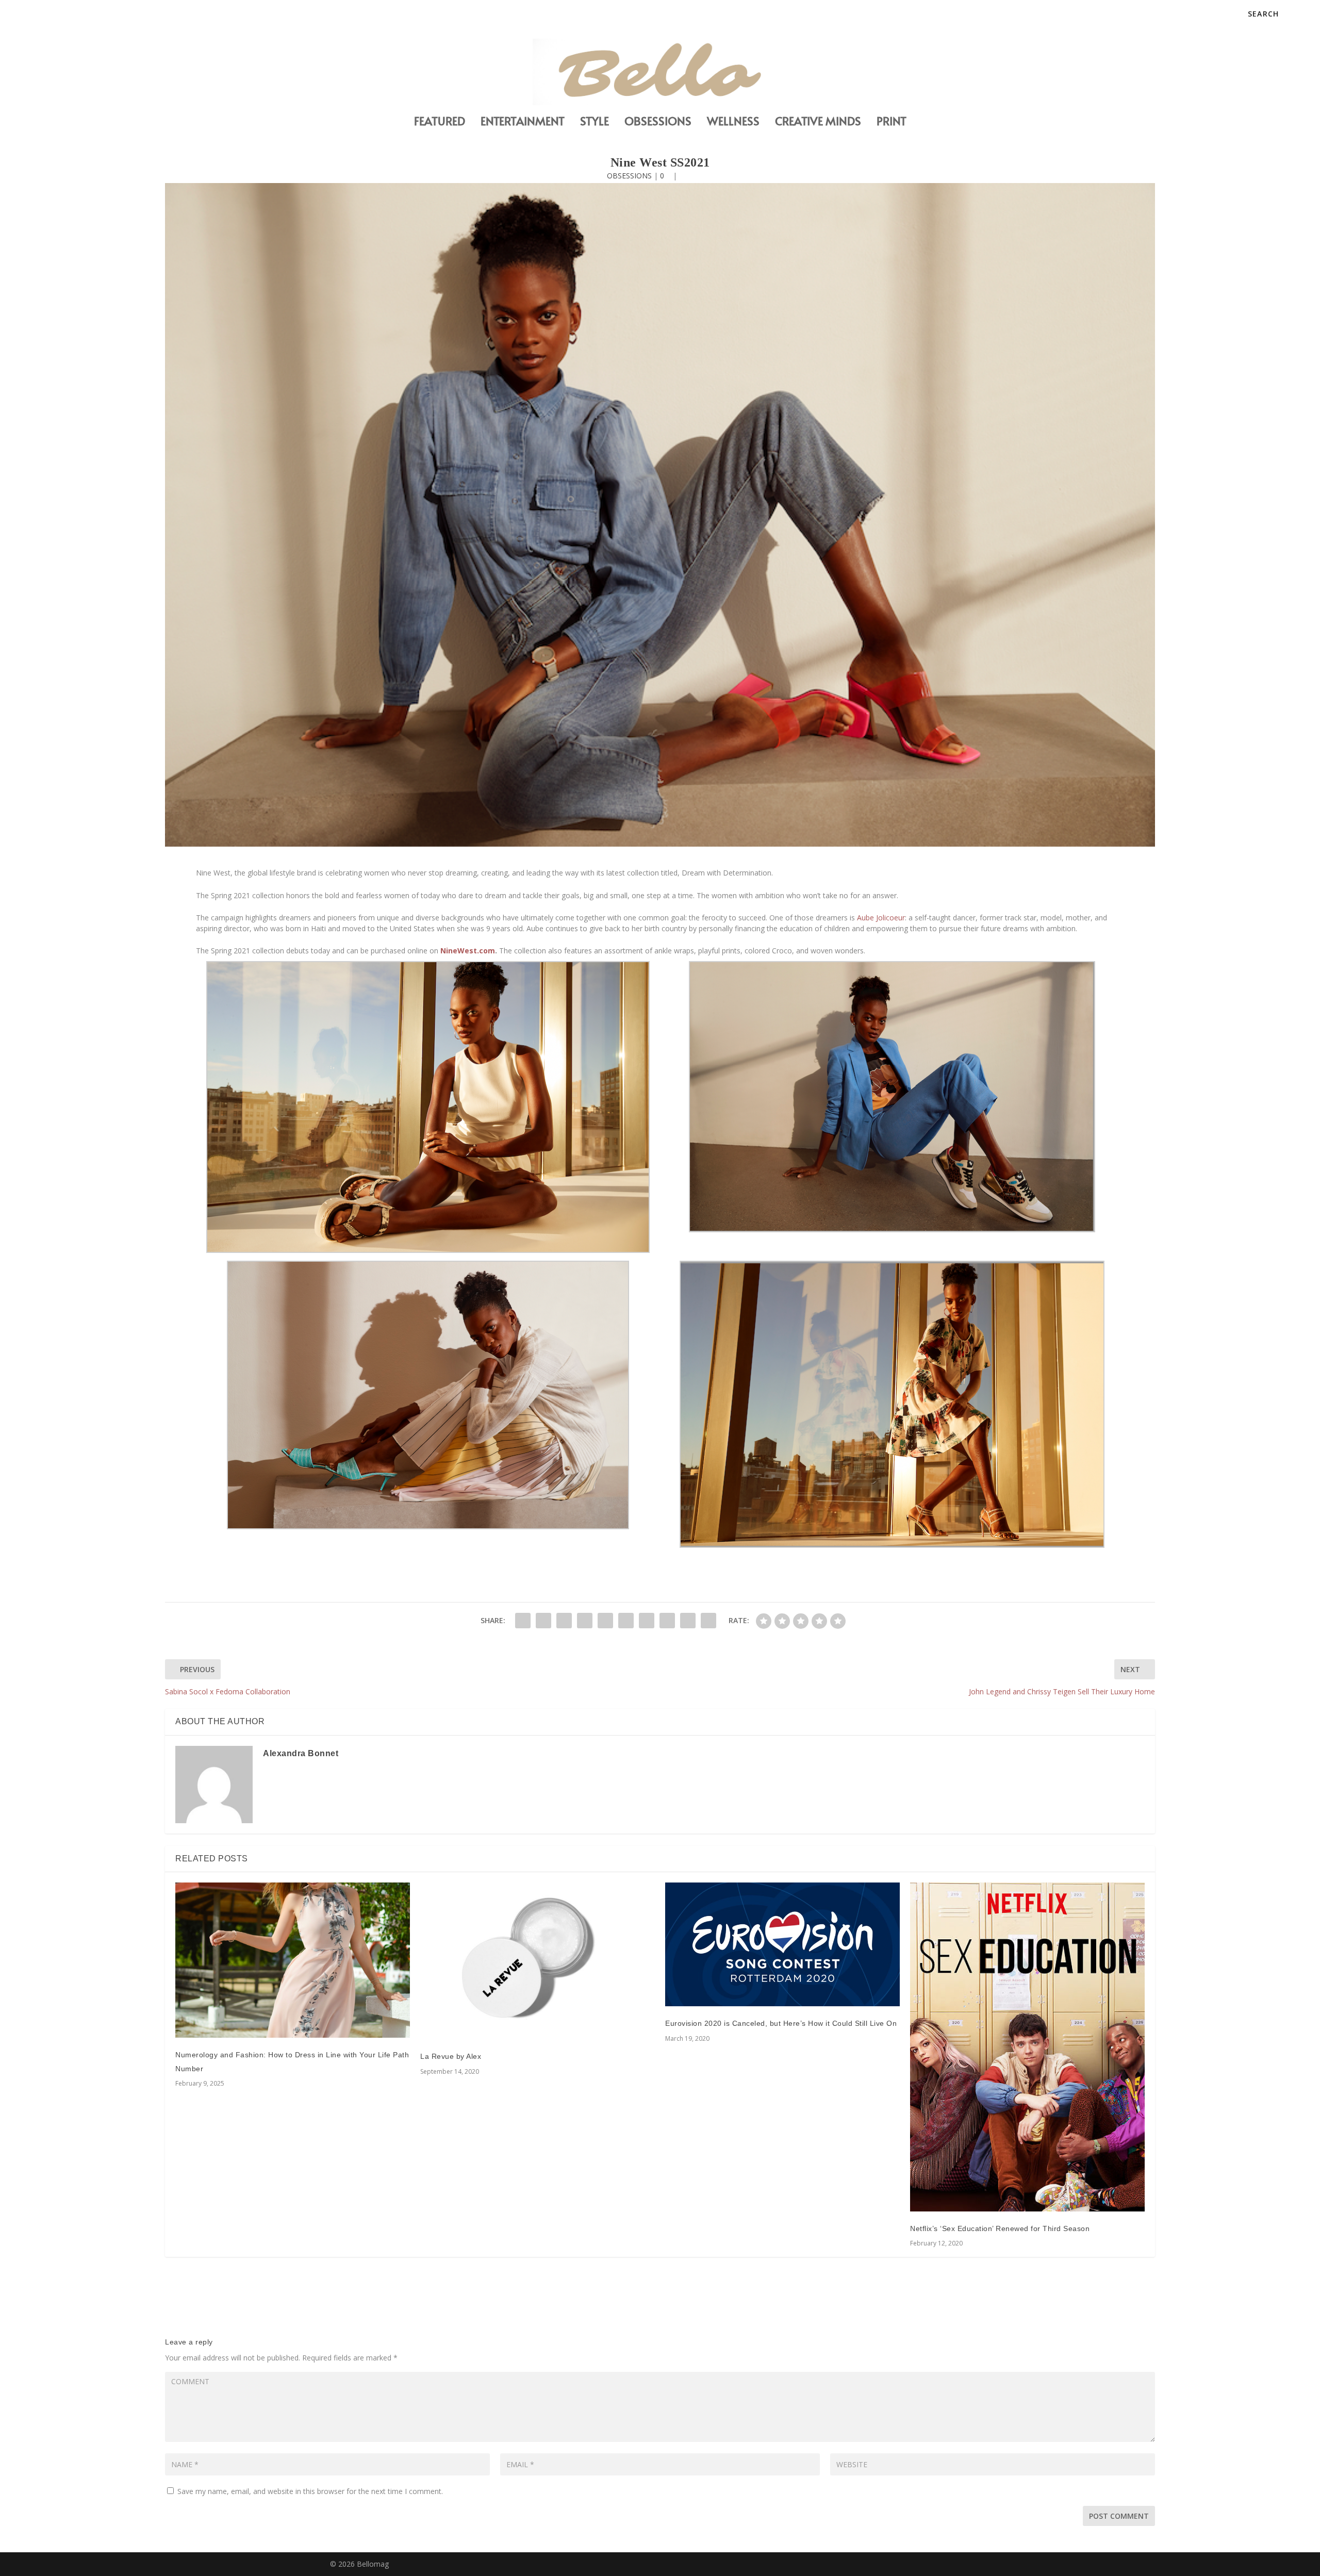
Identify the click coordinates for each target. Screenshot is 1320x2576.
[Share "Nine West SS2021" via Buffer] (647, 1621)
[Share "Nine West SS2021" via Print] (708, 1621)
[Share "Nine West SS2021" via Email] (688, 1621)
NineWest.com (467, 951)
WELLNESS (733, 122)
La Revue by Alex (451, 2056)
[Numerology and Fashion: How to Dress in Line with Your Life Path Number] (293, 1960)
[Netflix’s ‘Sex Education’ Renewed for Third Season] (1027, 2047)
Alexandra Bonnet (301, 1753)
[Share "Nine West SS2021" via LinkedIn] (626, 1621)
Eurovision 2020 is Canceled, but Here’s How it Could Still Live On (781, 2023)
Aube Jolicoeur (880, 918)
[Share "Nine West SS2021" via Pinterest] (605, 1621)
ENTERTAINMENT (523, 122)
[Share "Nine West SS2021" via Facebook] (523, 1621)
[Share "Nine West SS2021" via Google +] (564, 1621)
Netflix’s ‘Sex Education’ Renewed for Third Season (1000, 2228)
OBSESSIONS (658, 122)
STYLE (595, 122)
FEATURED (440, 122)
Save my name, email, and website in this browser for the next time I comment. (310, 2491)
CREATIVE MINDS (818, 122)
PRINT (892, 122)
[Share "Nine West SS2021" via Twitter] (543, 1621)
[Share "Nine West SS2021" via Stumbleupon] (667, 1621)
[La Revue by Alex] (538, 1961)
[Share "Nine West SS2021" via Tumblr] (585, 1621)
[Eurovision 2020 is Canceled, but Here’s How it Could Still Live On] (782, 1944)
